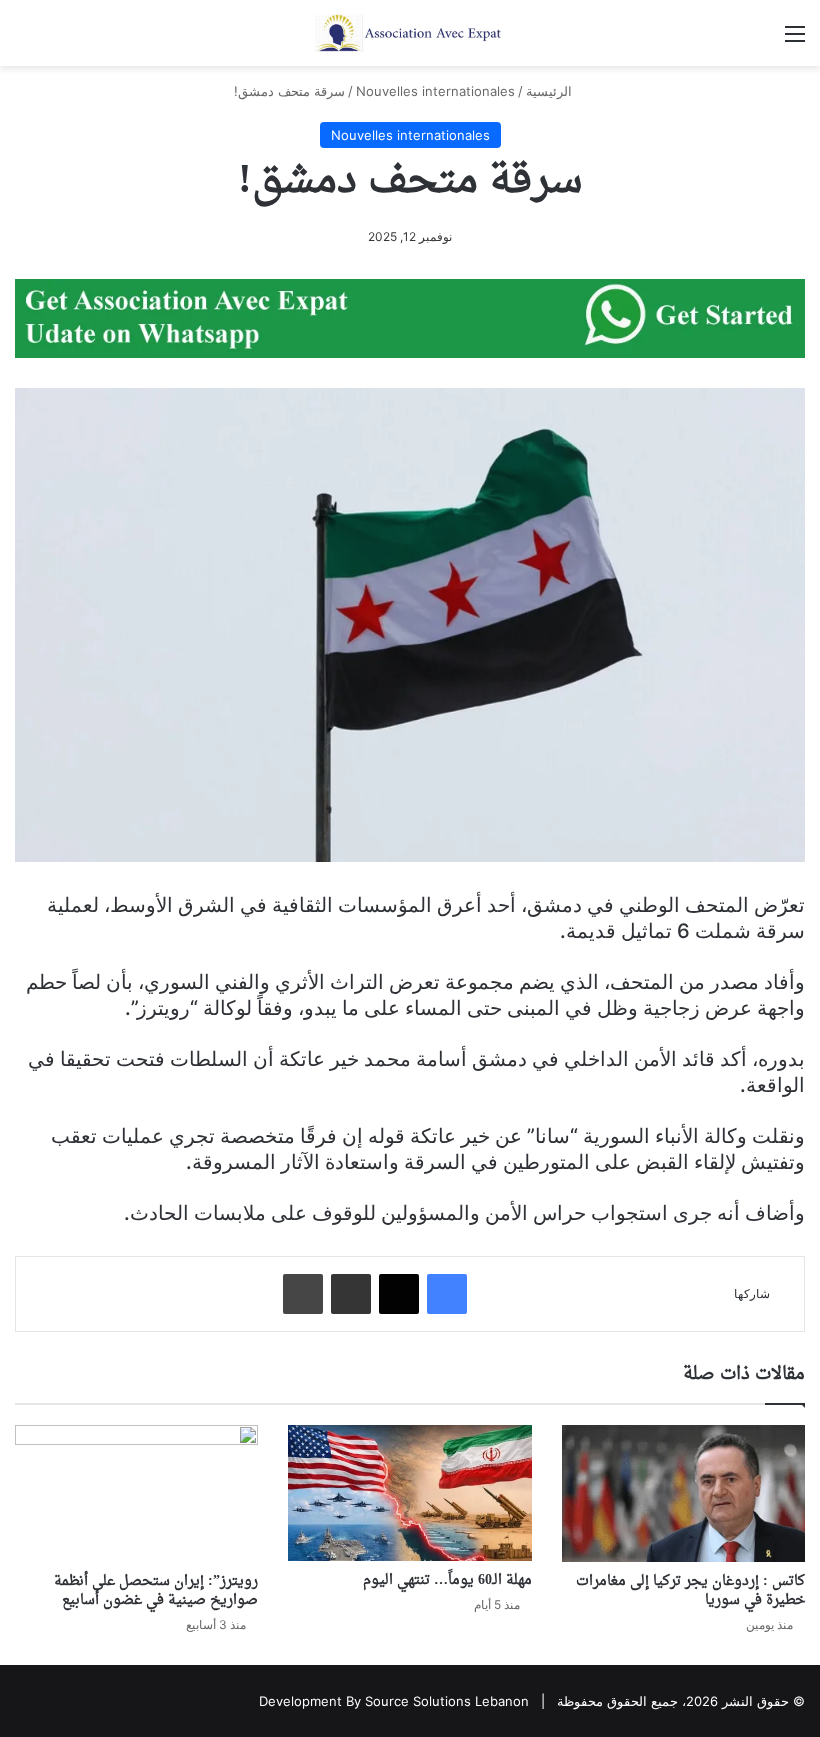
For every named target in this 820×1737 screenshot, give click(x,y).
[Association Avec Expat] (410, 33)
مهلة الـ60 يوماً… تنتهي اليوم (447, 1580)
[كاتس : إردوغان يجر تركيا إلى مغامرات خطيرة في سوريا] (683, 1493)
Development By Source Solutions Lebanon (394, 1701)
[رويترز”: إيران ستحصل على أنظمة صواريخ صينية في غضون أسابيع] (136, 1493)
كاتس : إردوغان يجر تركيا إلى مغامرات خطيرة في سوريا (690, 1591)
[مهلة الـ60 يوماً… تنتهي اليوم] (409, 1493)
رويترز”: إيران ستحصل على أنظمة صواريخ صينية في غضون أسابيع (156, 1591)
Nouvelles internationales (435, 91)
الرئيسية (551, 91)
